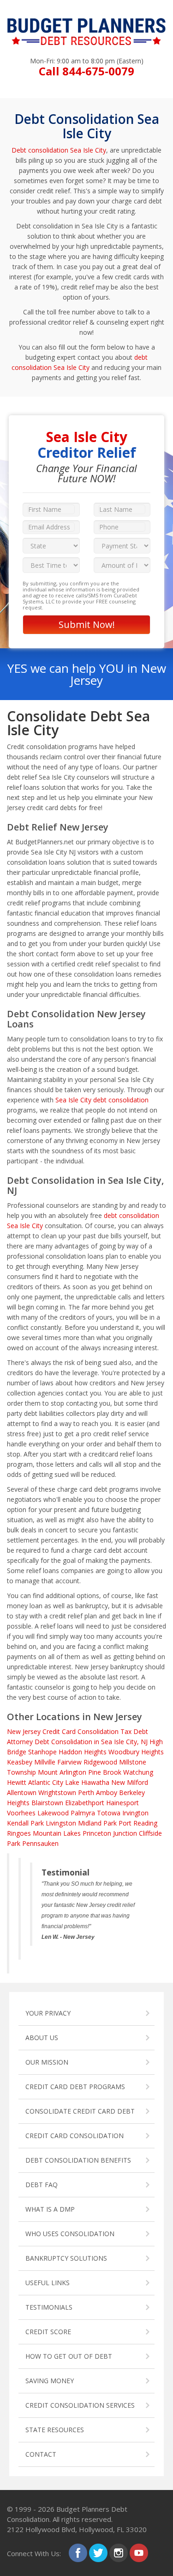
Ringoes (19, 1833)
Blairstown (47, 1803)
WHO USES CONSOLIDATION (70, 2234)
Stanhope (42, 1752)
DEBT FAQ (42, 2185)
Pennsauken (40, 1843)
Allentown (22, 1792)
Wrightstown (57, 1792)
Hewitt (17, 1782)
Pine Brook (105, 1772)
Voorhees (21, 1813)
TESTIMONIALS (49, 2307)
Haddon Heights (83, 1752)
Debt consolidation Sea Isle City (59, 150)
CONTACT (41, 2454)
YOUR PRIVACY (48, 2013)
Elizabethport (85, 1803)
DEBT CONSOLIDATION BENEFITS (78, 2160)
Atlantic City (46, 1782)
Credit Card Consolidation (81, 1731)
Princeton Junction (110, 1833)
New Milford (130, 1782)
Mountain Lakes (57, 1833)
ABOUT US (42, 2038)
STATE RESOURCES (55, 2430)
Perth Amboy (98, 1792)
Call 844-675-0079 (86, 71)
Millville (45, 1762)
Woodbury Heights (136, 1752)
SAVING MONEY (50, 2381)
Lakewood (53, 1813)
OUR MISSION (47, 2062)
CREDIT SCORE (48, 2332)
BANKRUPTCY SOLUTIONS (66, 2258)
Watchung (138, 1772)
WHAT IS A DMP (50, 2209)
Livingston (61, 1823)
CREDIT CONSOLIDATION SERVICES (80, 2405)
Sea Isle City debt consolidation (102, 1100)
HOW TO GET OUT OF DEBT (69, 2356)
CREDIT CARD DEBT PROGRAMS (75, 2087)
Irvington (135, 1813)
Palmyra (83, 1813)
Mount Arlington (62, 1772)
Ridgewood (100, 1762)
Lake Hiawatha (87, 1782)
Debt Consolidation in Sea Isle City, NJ (91, 1742)
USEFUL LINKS (48, 2283)
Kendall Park (25, 1823)
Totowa (109, 1813)
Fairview (69, 1762)
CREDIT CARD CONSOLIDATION (75, 2136)
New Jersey (24, 1731)
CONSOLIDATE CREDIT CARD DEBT (80, 2111)
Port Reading (138, 1823)
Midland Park (97, 1823)
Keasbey (20, 1762)
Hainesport (122, 1803)
